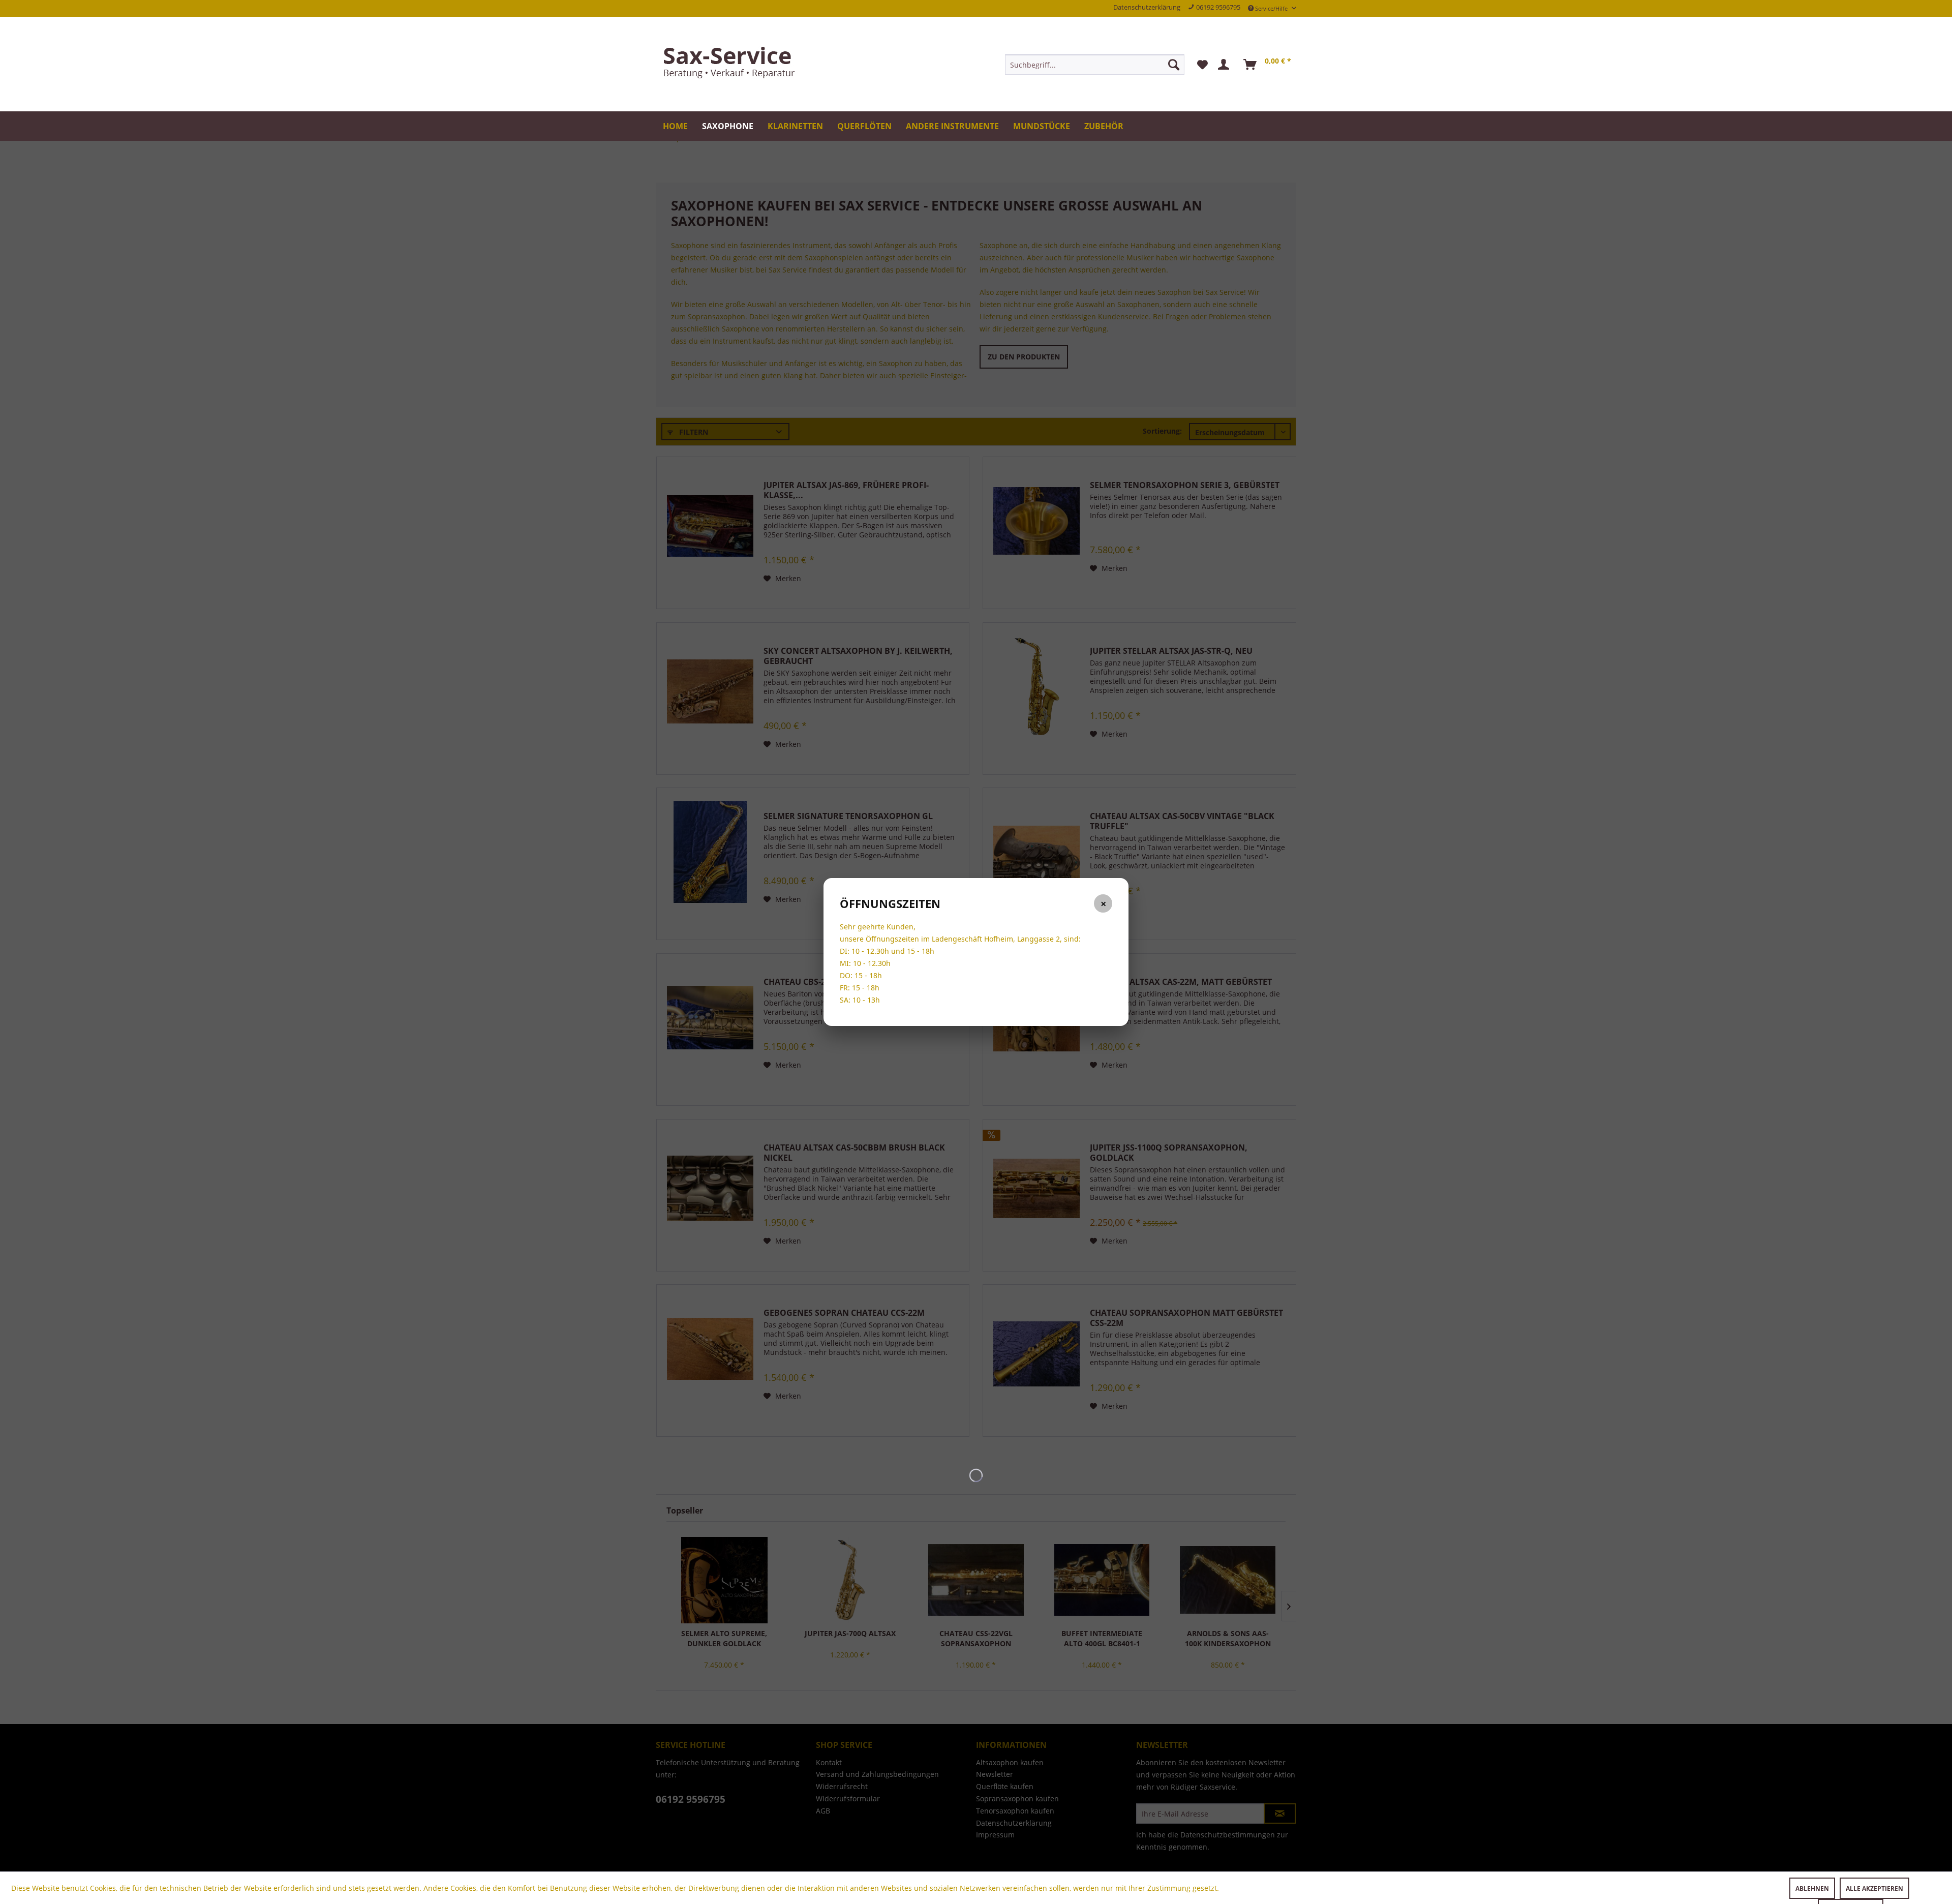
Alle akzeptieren (1874, 1888)
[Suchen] (1174, 65)
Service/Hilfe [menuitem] (1271, 8)
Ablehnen (1812, 1888)
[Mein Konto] (1226, 65)
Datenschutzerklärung (1147, 7)
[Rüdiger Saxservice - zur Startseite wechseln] (732, 64)
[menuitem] (1095, 65)
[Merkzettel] (1202, 65)
